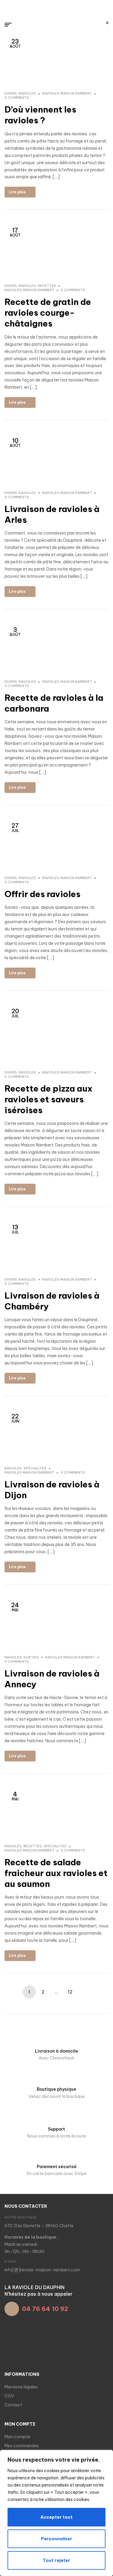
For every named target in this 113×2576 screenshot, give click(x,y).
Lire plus (17, 192)
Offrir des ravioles (42, 894)
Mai (15, 1607)
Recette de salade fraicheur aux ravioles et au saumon (56, 1873)
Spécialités (35, 1468)
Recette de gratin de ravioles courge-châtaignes (48, 313)
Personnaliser (57, 2539)
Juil (15, 827)
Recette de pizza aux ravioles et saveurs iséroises (49, 1099)
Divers (11, 93)
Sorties (31, 1657)
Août (15, 232)
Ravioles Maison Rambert (67, 93)
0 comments (17, 98)
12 (70, 1992)
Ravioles (27, 93)
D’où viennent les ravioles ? (40, 115)
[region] (56, 2513)
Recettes (47, 286)
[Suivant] (83, 1992)
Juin (15, 1418)
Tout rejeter (56, 2560)
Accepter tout (56, 2517)
